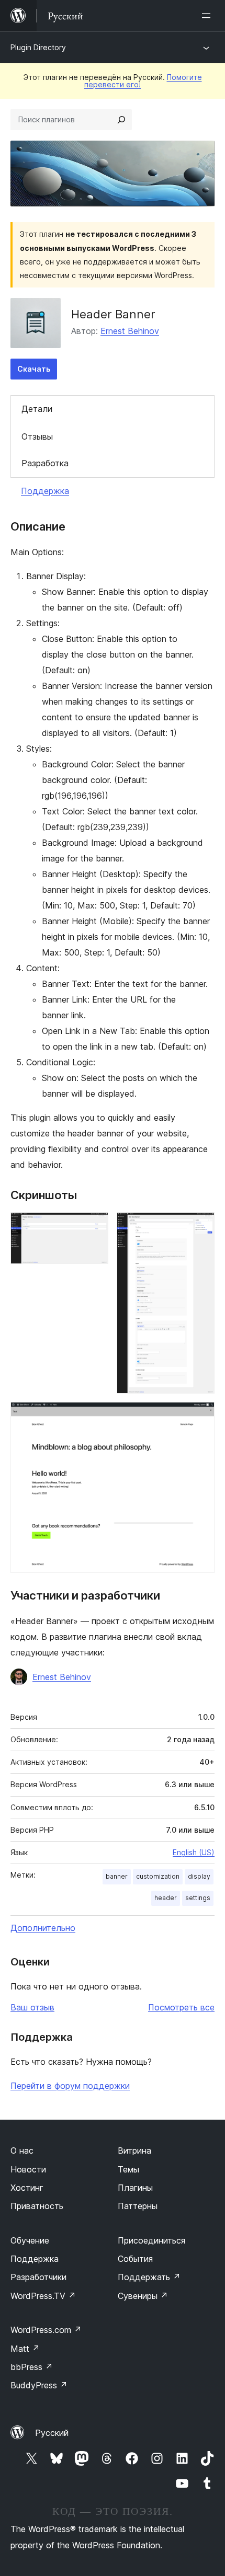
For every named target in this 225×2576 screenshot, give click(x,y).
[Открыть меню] (208, 16)
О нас (22, 2150)
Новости (28, 2169)
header (166, 1898)
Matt (25, 2349)
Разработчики (38, 2277)
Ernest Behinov (130, 331)
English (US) (194, 1852)
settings (198, 1898)
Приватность (37, 2206)
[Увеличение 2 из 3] (200, 1226)
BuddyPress (39, 2385)
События (135, 2259)
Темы (128, 2169)
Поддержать (149, 2277)
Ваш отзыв (32, 2007)
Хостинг (27, 2188)
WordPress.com (46, 2330)
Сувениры (143, 2296)
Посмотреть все (181, 2007)
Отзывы (37, 436)
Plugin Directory (38, 47)
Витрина (134, 2150)
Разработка (45, 463)
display (199, 1876)
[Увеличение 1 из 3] (94, 1226)
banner (117, 1876)
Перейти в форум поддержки (70, 2086)
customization (158, 1876)
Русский (52, 2433)
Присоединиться (151, 2240)
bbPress (32, 2367)
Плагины (135, 2188)
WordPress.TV (43, 2296)
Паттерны (138, 2206)
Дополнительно (43, 1928)
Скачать (34, 369)
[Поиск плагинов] (121, 120)
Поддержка (45, 491)
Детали (37, 409)
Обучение (30, 2240)
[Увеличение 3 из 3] (200, 1416)
